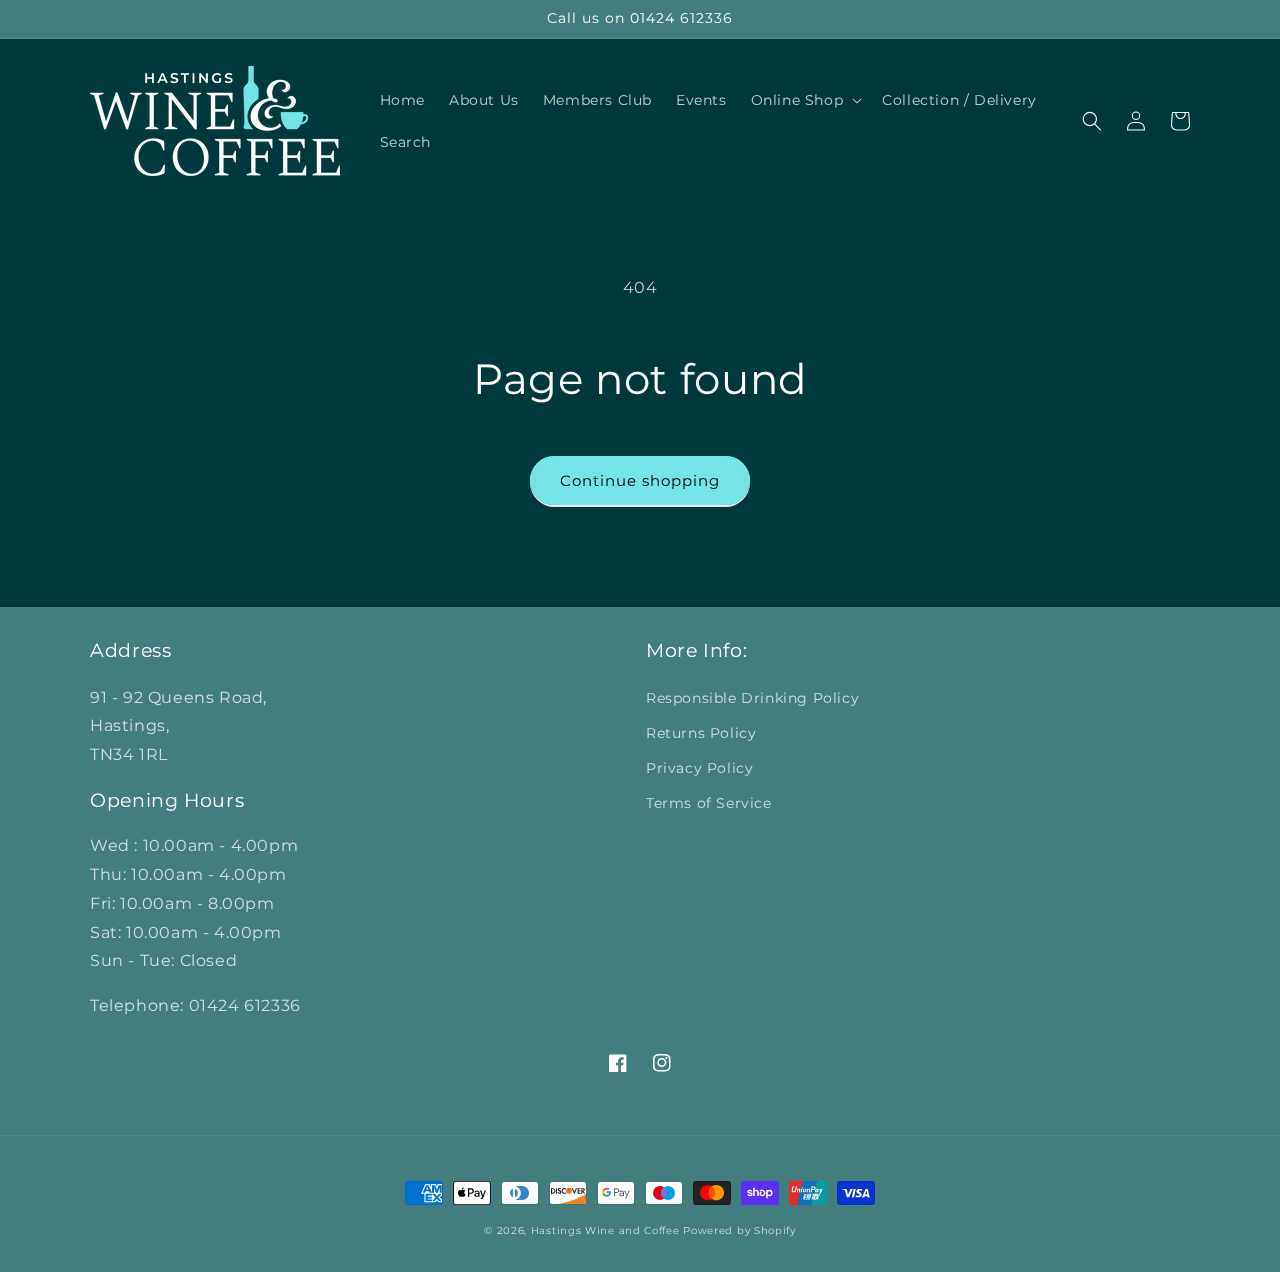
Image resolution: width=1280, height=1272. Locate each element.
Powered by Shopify (739, 1230)
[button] (805, 100)
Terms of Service (709, 803)
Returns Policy (701, 733)
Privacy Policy (699, 768)
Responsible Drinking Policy (752, 698)
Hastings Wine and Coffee (605, 1230)
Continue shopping (640, 480)
